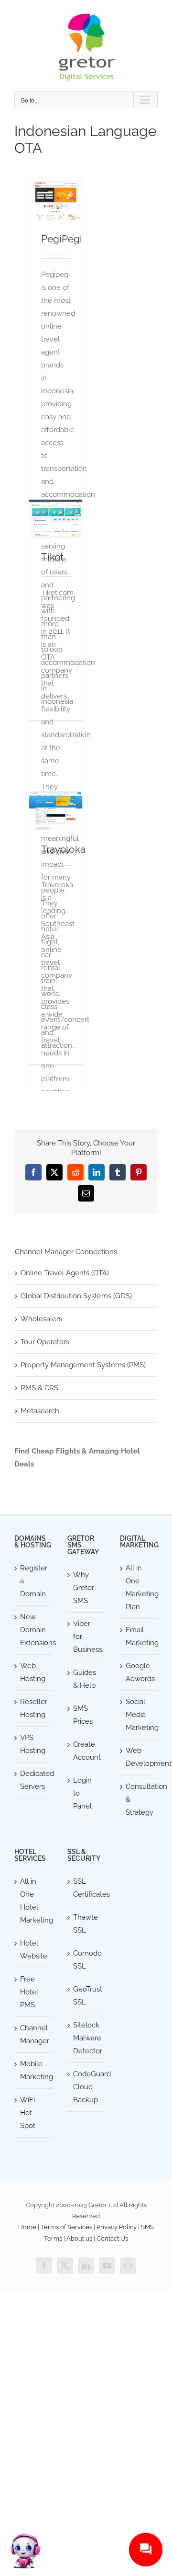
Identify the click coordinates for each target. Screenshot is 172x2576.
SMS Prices (83, 1715)
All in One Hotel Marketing (34, 1901)
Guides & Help (85, 1679)
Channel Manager (34, 2034)
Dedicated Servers (34, 1780)
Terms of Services (66, 2227)
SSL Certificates (87, 1888)
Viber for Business (87, 1637)
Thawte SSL (86, 1924)
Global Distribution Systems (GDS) (76, 1296)
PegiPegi (62, 239)
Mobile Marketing (34, 2070)
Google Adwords (139, 1672)
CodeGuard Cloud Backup (87, 2087)
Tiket (52, 557)
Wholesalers (41, 1319)
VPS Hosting (33, 1744)
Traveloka (63, 849)
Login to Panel (82, 1793)
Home (27, 2227)
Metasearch (40, 1411)
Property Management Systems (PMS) (83, 1365)
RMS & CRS (39, 1388)
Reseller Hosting (34, 1708)
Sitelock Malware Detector (87, 2038)
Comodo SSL (87, 1960)
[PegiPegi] (56, 201)
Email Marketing (139, 1636)
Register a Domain (34, 1581)
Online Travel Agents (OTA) (65, 1273)
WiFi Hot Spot (28, 2113)
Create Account (87, 1751)
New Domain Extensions (34, 1630)
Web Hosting (33, 1672)
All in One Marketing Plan (139, 1587)
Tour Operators (45, 1342)
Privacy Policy (117, 2227)
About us (79, 2238)
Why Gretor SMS (84, 1588)
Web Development (139, 1757)
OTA (56, 208)
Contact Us (112, 2238)
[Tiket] (56, 519)
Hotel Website (34, 1950)
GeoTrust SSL (87, 1996)
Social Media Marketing (139, 1715)
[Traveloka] (56, 811)
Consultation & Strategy (139, 1799)
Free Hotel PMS (29, 1992)
